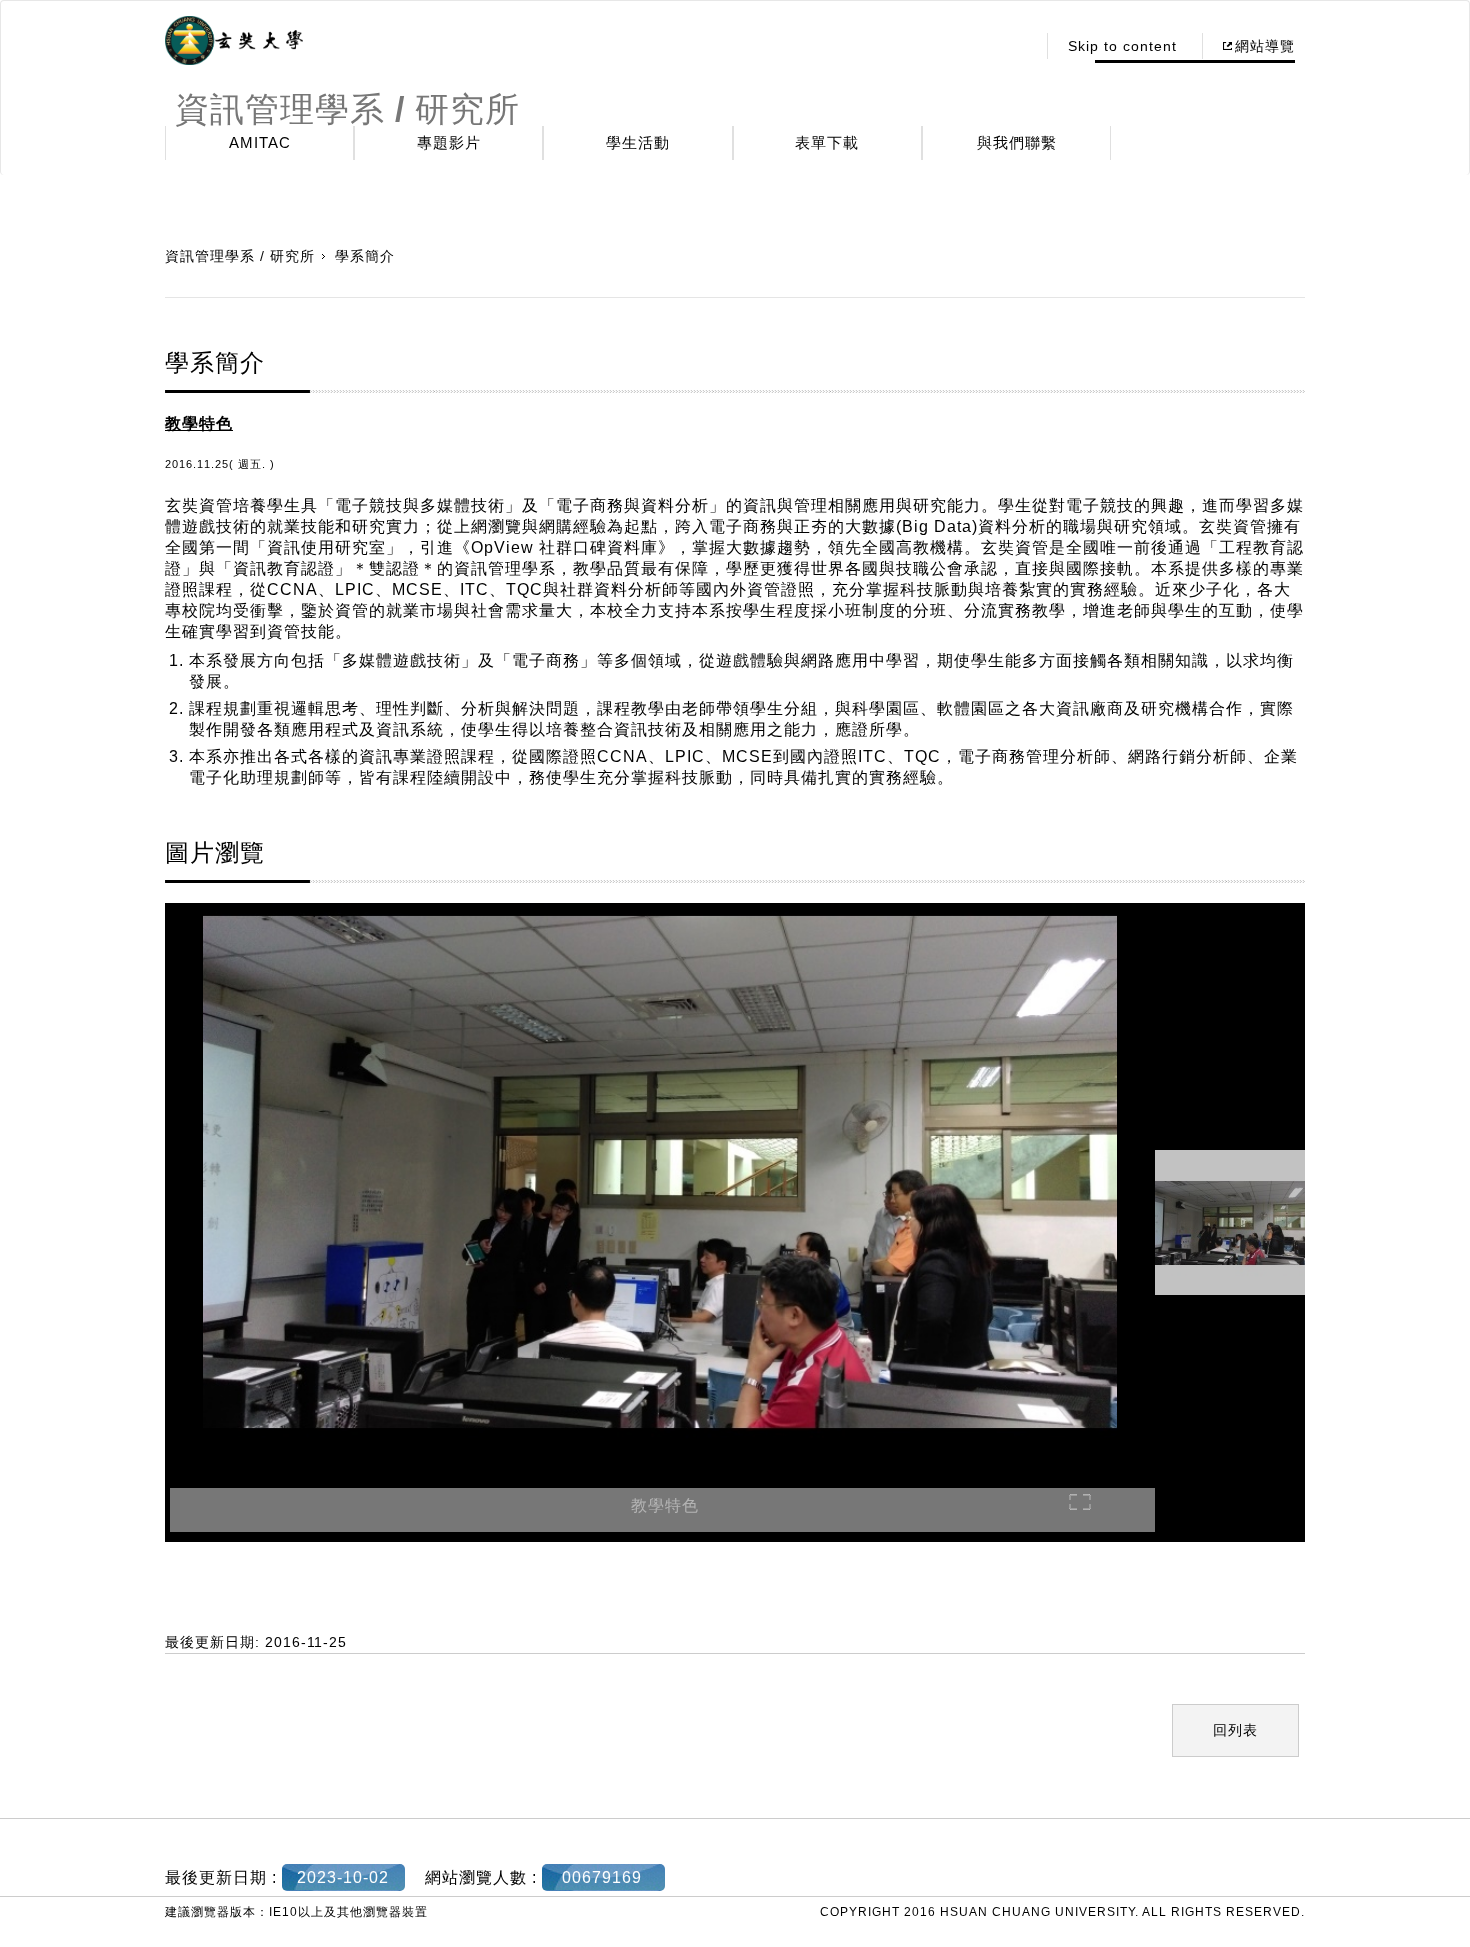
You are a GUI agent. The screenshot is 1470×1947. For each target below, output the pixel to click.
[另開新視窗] (234, 41)
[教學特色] (660, 1175)
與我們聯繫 (1017, 142)
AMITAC (260, 142)
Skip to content (1122, 46)
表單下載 (827, 142)
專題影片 (449, 142)
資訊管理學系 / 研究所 (240, 256)
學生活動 (638, 142)
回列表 (1235, 1730)
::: (1014, 46)
